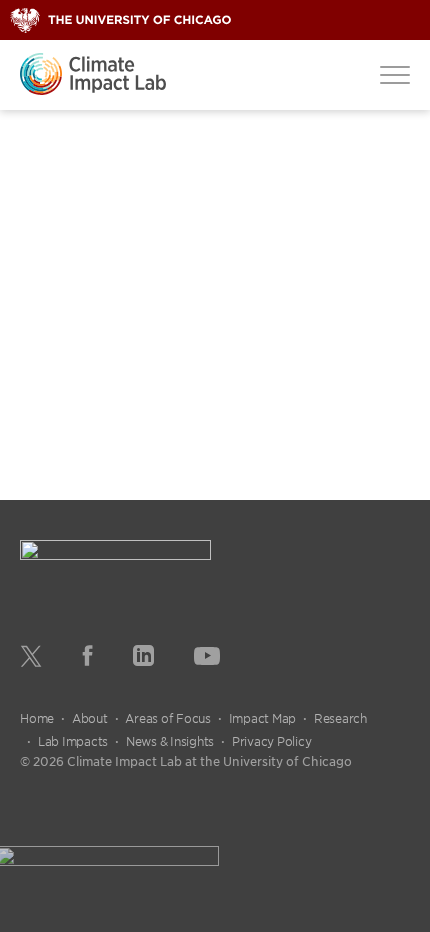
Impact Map (263, 718)
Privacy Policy (272, 741)
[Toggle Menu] (395, 74)
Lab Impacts (73, 741)
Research (340, 718)
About (90, 718)
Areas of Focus (168, 718)
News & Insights (170, 741)
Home (37, 718)
